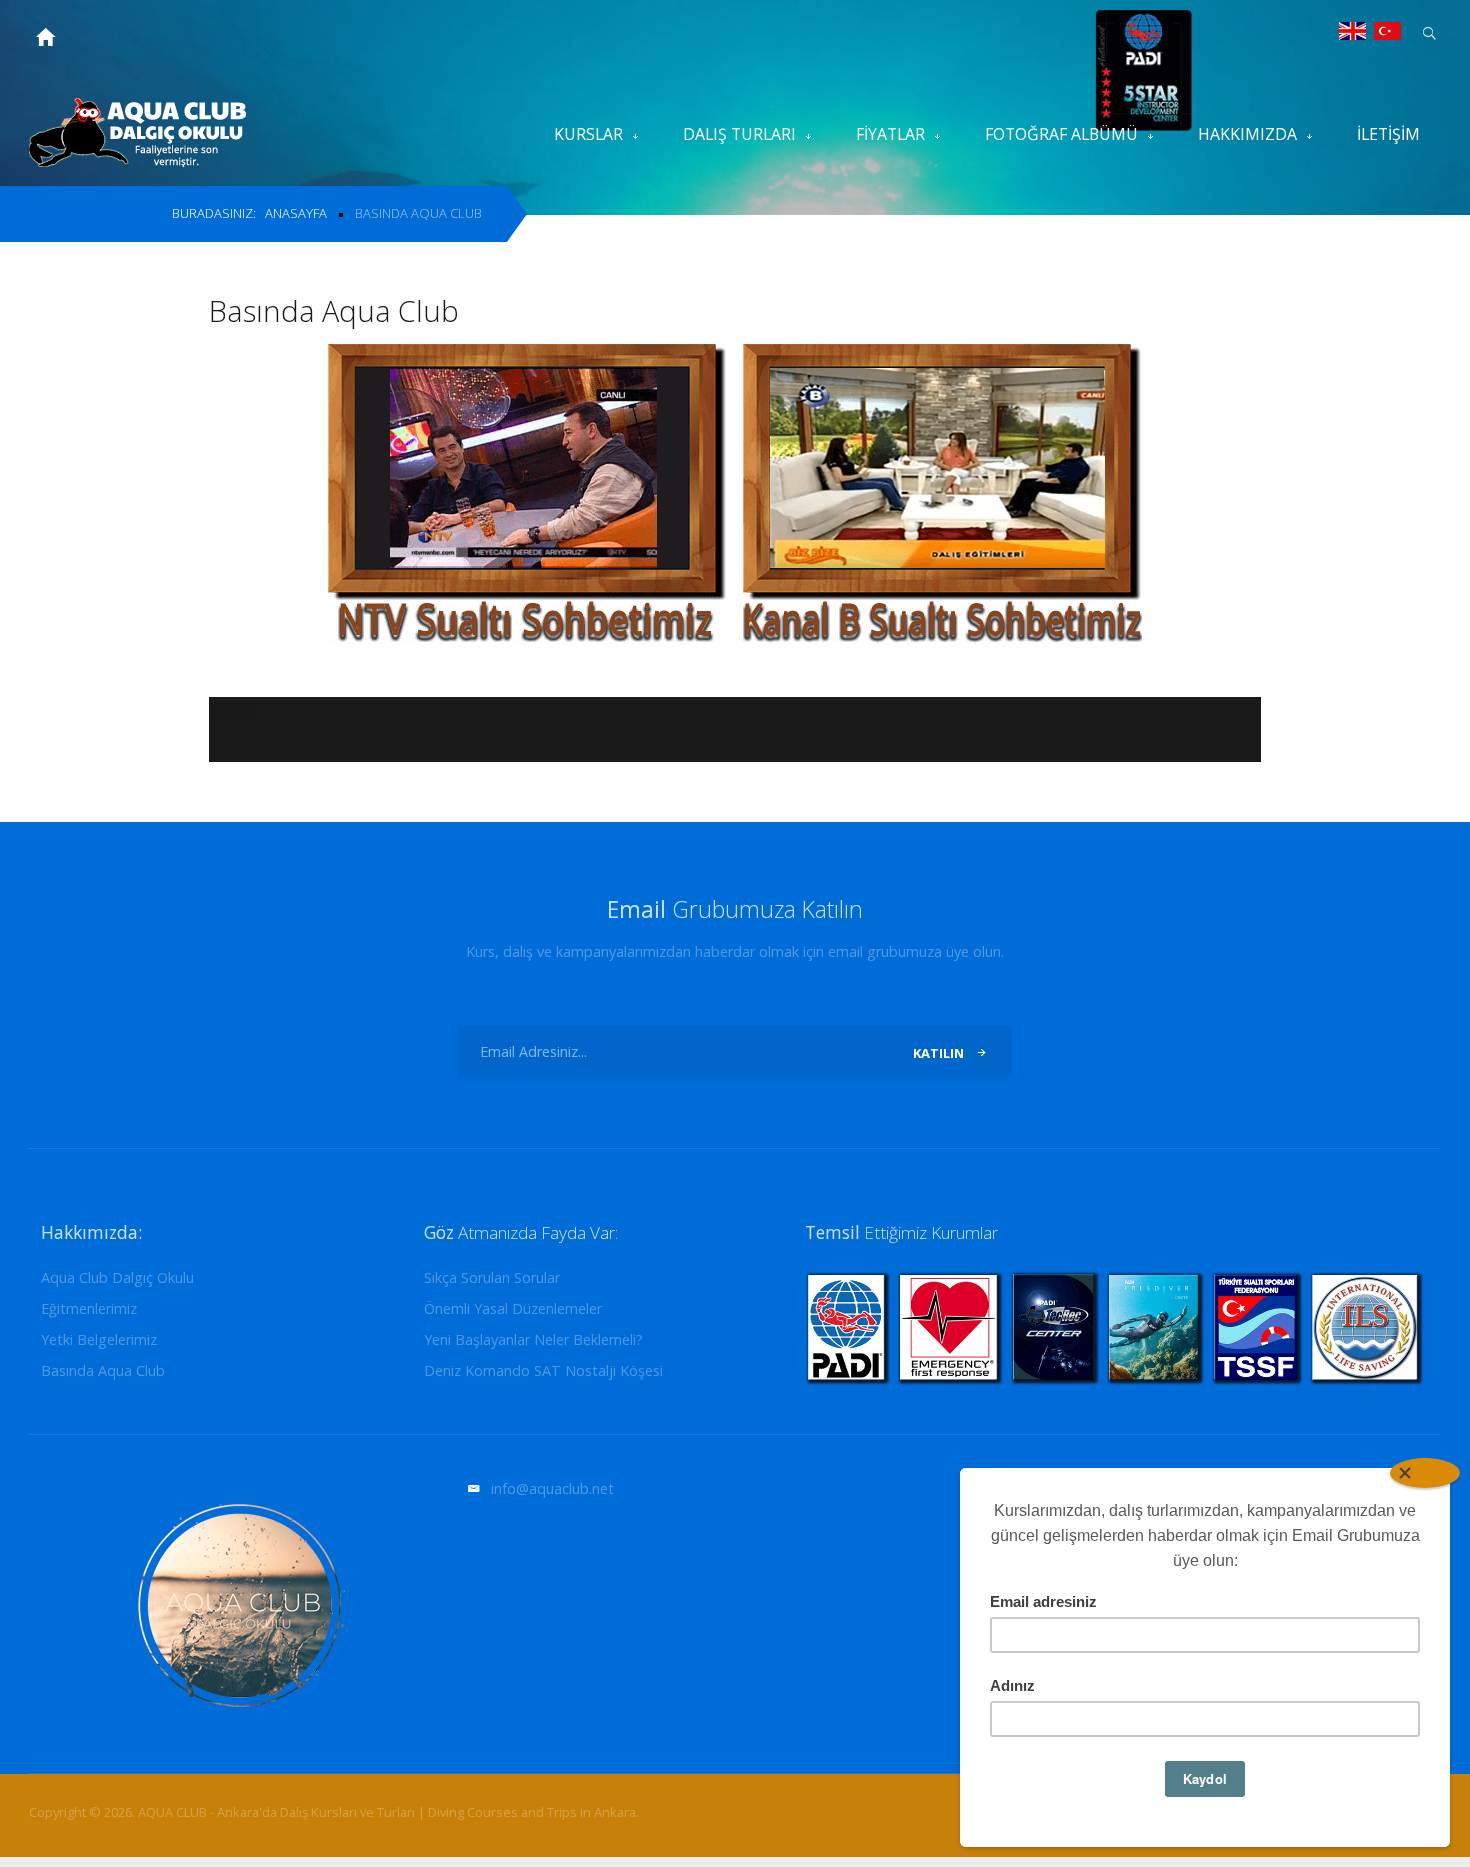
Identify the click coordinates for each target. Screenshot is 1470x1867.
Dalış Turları (739, 134)
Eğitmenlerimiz (89, 1309)
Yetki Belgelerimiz (99, 1340)
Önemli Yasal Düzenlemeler (513, 1309)
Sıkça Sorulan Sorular (492, 1278)
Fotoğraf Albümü (1061, 134)
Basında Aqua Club (103, 1371)
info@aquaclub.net (552, 1488)
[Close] (1425, 1473)
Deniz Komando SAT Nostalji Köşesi (543, 1371)
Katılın (938, 1053)
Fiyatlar (890, 134)
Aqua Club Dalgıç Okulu (117, 1278)
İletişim (1388, 134)
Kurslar (588, 134)
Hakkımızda (1247, 134)
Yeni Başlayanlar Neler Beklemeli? (533, 1340)
